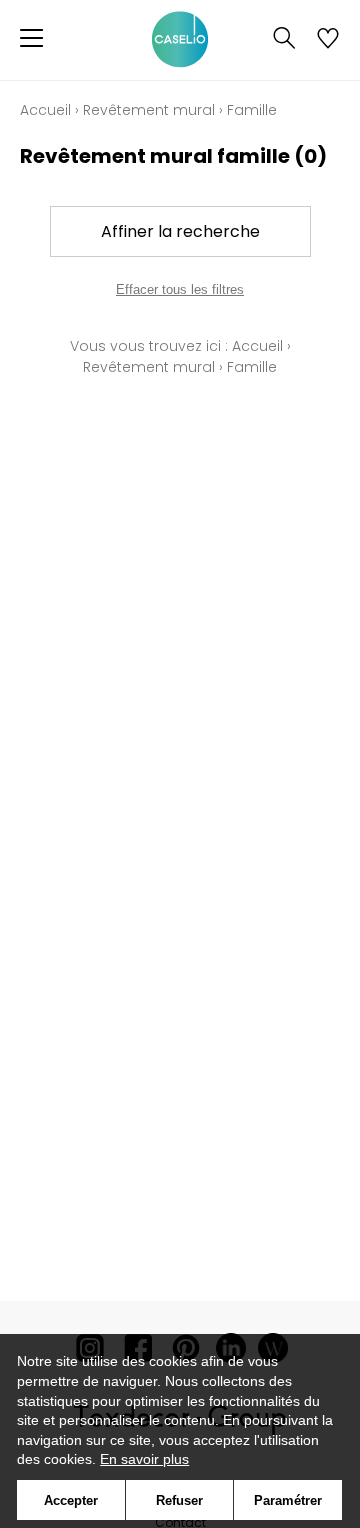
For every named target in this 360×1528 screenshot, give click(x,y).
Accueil (45, 110)
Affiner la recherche (180, 231)
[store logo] (180, 40)
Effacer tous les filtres (180, 289)
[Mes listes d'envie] (328, 40)
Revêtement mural (149, 110)
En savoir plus (144, 1459)
